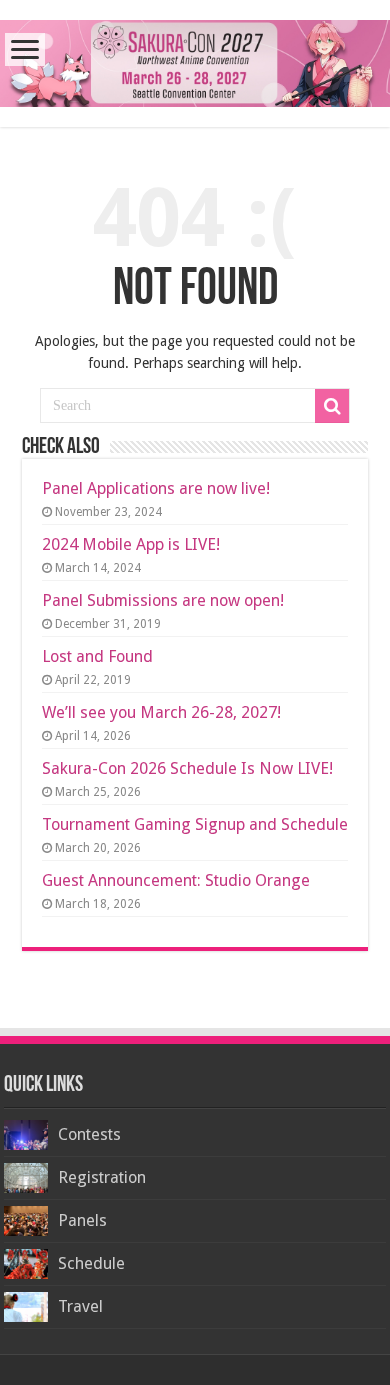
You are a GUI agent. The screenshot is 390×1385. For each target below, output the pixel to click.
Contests (89, 1134)
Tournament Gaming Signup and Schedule (195, 824)
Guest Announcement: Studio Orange (176, 880)
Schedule (91, 1263)
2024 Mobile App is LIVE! (131, 544)
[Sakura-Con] (195, 60)
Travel (80, 1306)
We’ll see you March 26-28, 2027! (161, 712)
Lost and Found (97, 656)
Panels (82, 1220)
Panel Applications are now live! (156, 488)
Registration (102, 1177)
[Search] (332, 406)
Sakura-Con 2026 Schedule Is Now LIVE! (187, 768)
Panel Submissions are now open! (163, 600)
